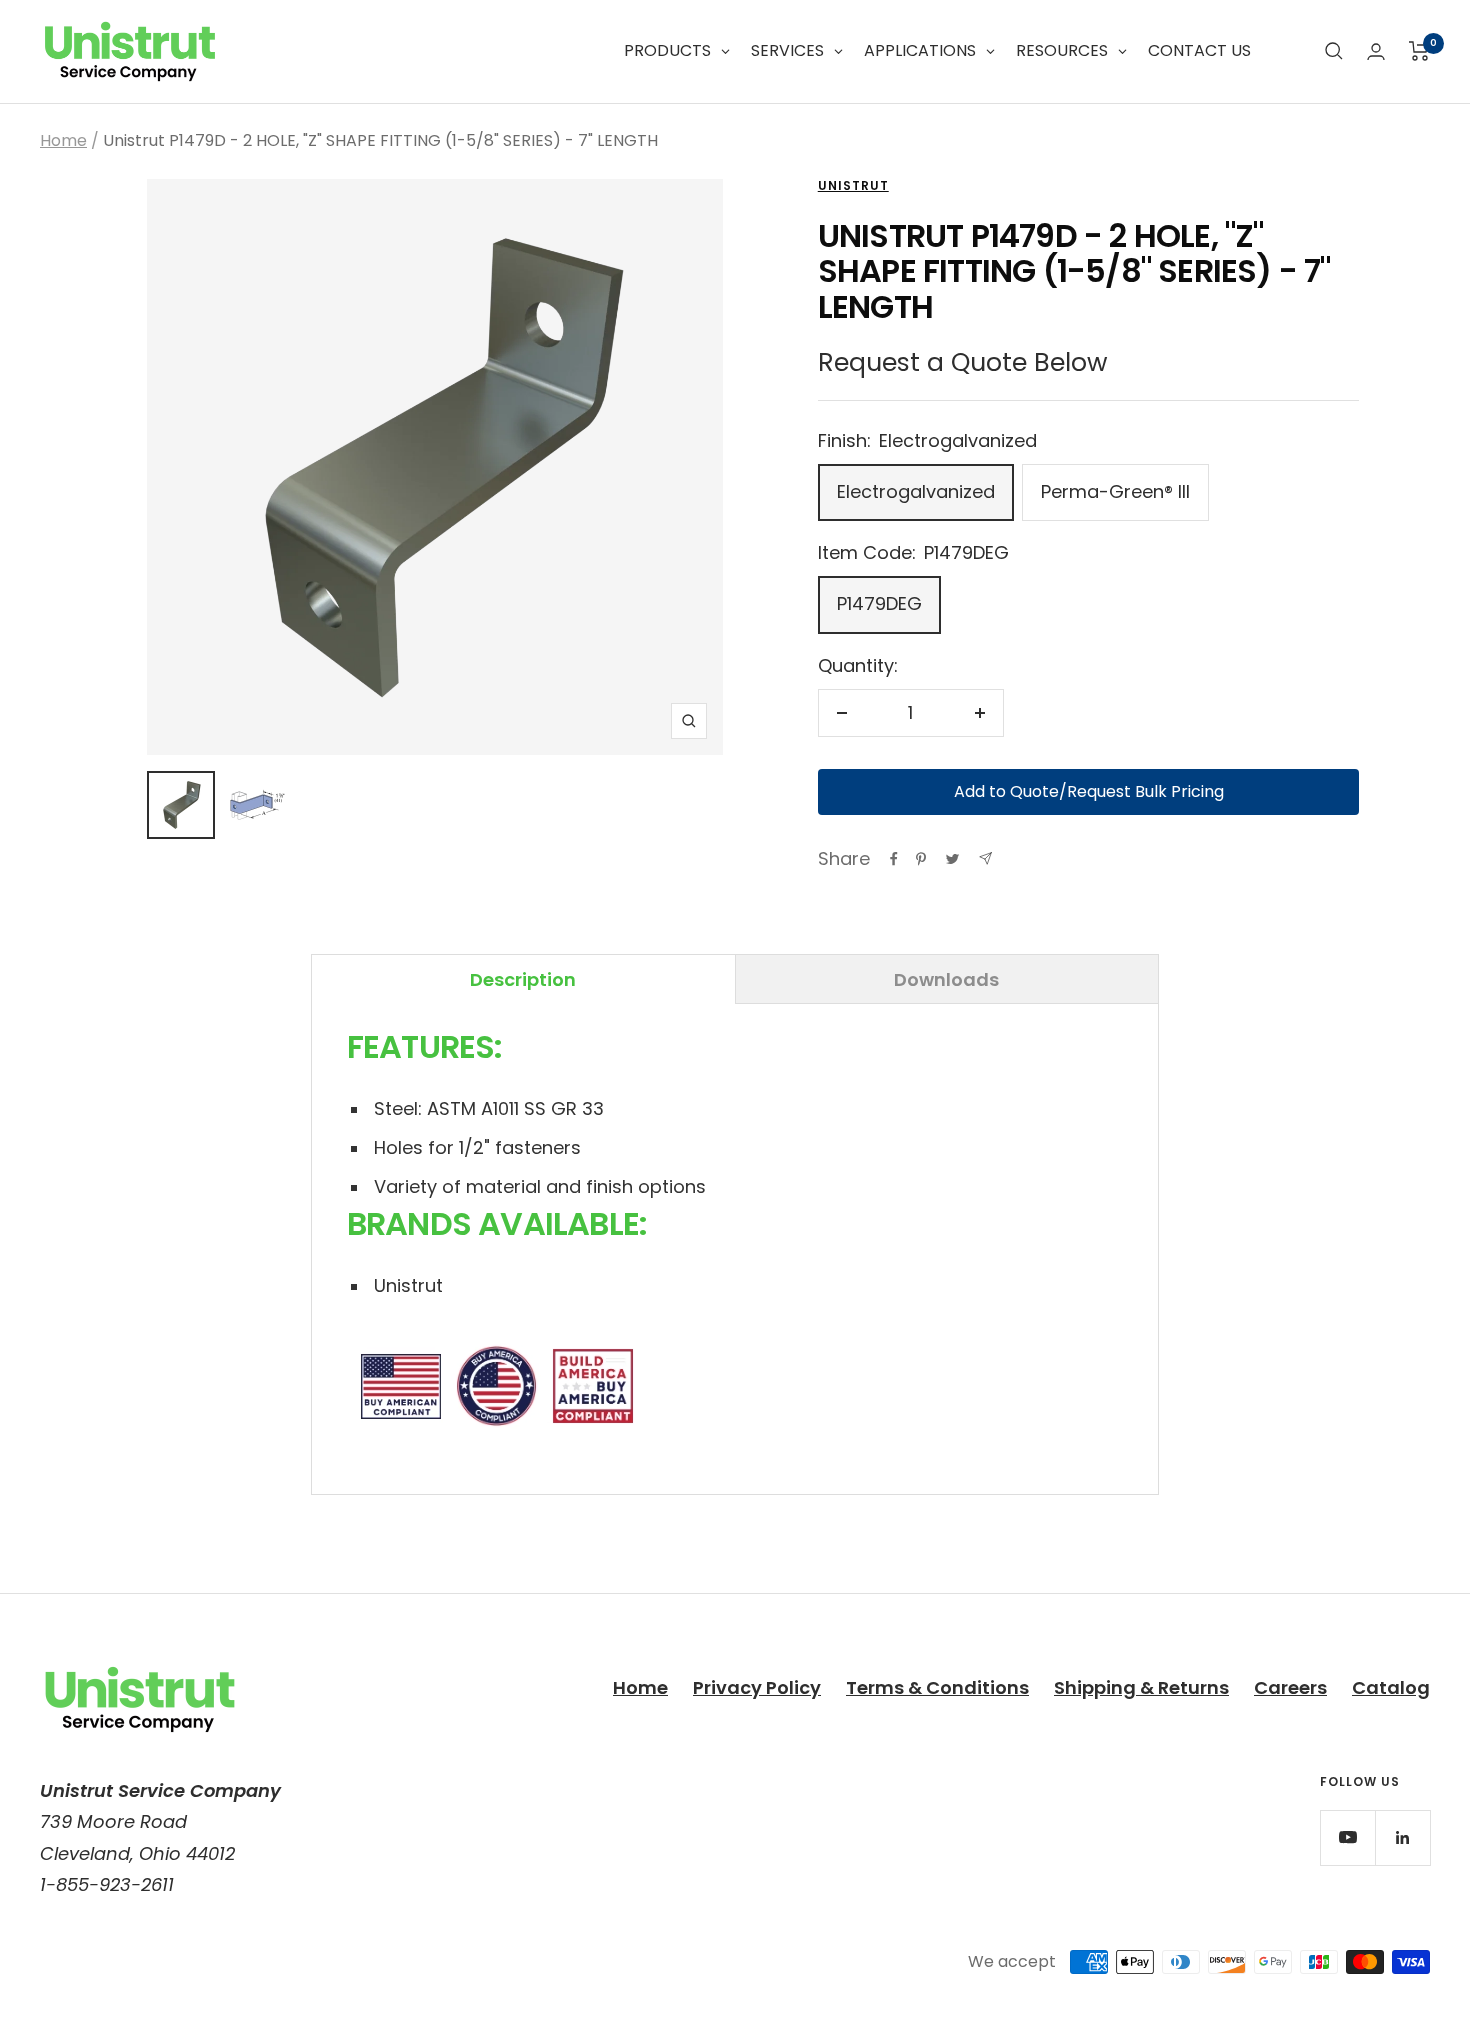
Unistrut (853, 185)
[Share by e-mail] (985, 858)
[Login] (1376, 51)
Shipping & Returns (1141, 1687)
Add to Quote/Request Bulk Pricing (1089, 791)
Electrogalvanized (916, 491)
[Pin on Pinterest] (921, 859)
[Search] (1334, 51)
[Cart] (1419, 51)
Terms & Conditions (937, 1687)
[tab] (523, 979)
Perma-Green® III (1115, 491)
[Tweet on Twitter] (952, 859)
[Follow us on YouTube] (1347, 1837)
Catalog (1391, 1687)
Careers (1290, 1687)
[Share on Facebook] (894, 859)
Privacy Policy (757, 1687)
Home (63, 140)
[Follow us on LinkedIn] (1402, 1837)
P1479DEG (879, 603)
